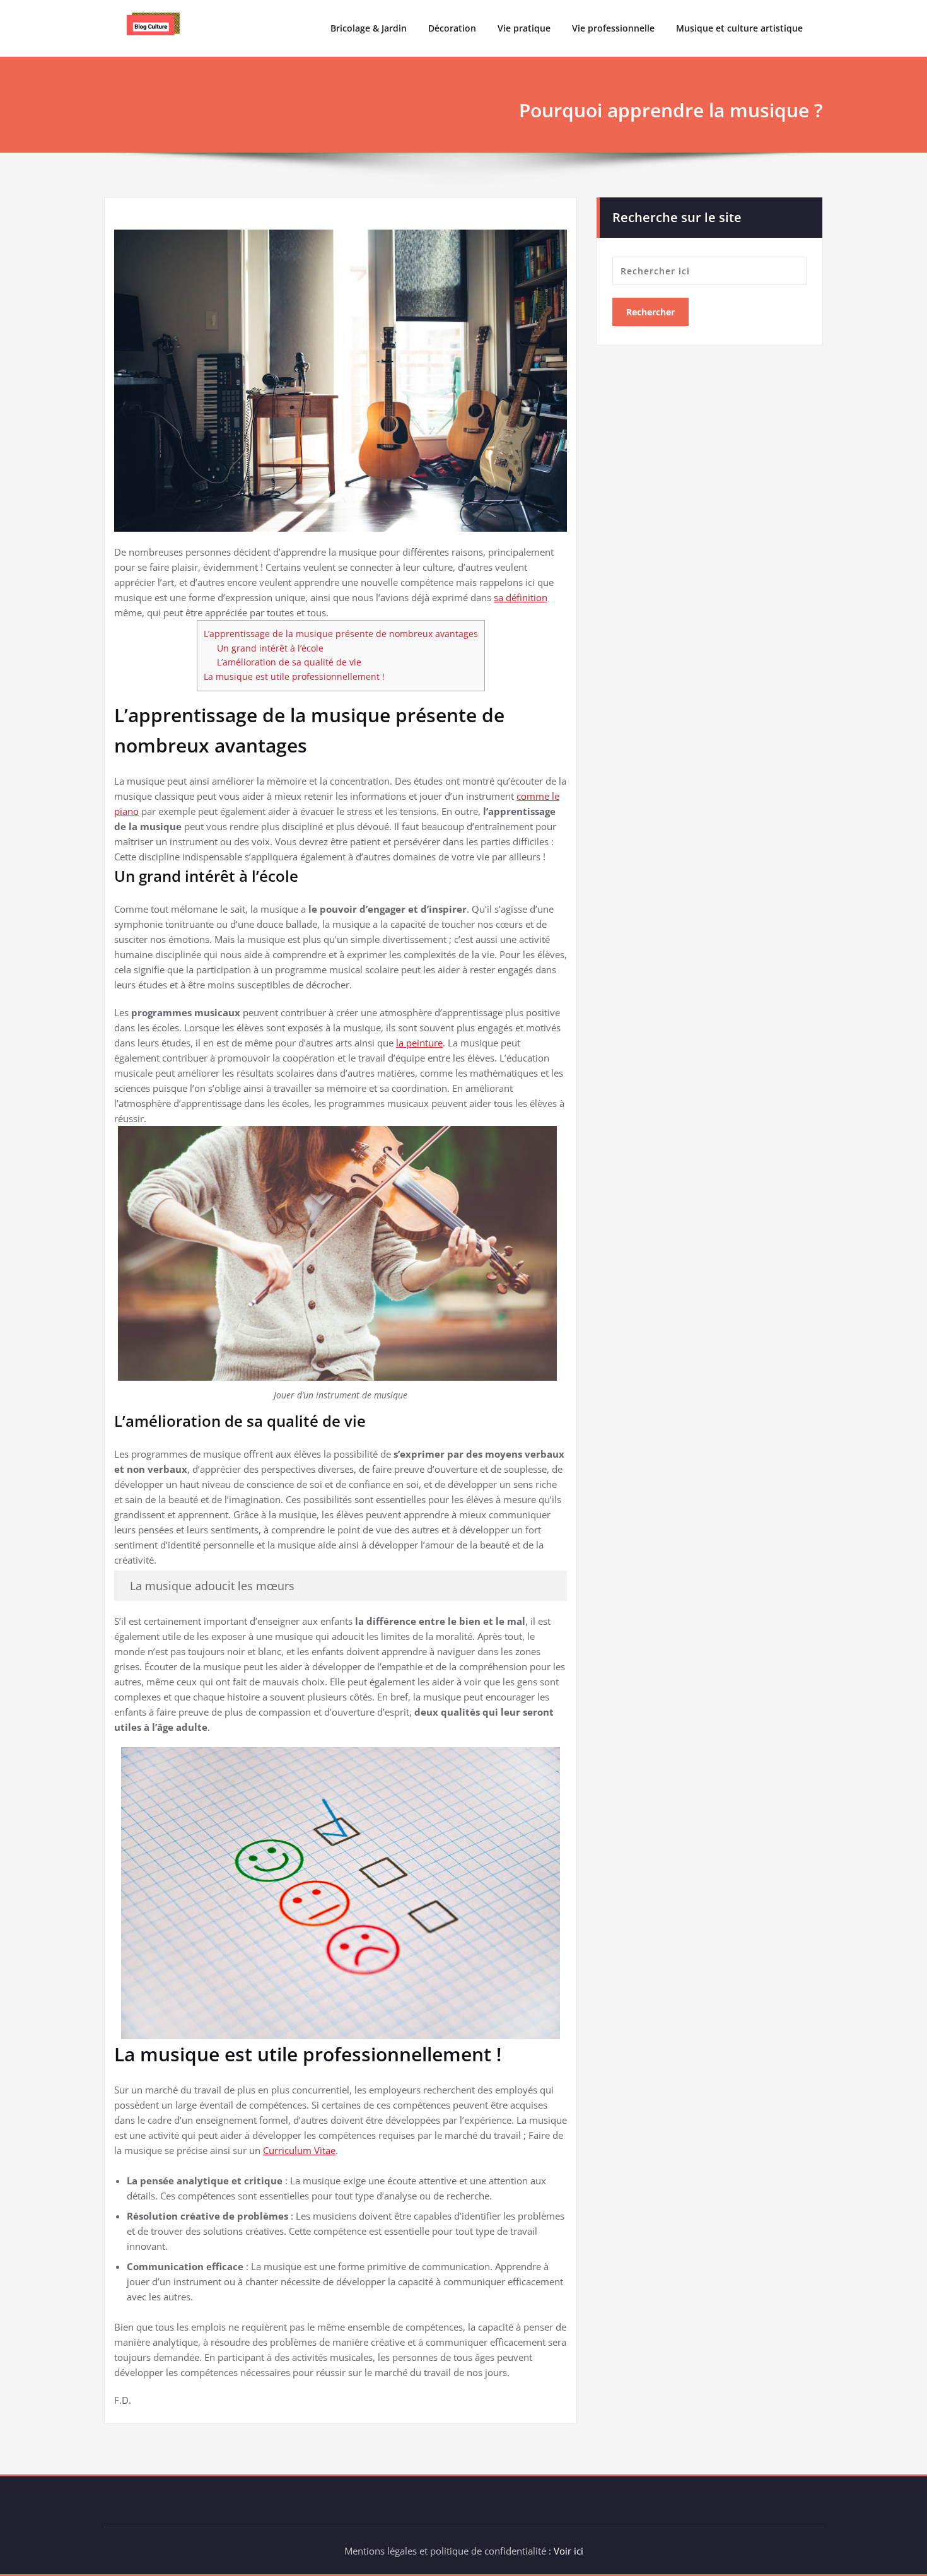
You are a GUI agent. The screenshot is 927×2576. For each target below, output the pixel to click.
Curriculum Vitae (299, 2150)
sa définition (521, 597)
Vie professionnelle (613, 28)
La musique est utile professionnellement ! (294, 676)
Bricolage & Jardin (369, 28)
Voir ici (568, 2551)
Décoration (452, 28)
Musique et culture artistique (739, 28)
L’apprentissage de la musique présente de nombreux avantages (341, 634)
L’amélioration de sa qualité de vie (289, 662)
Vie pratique (524, 28)
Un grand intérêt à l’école (270, 648)
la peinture (419, 1043)
